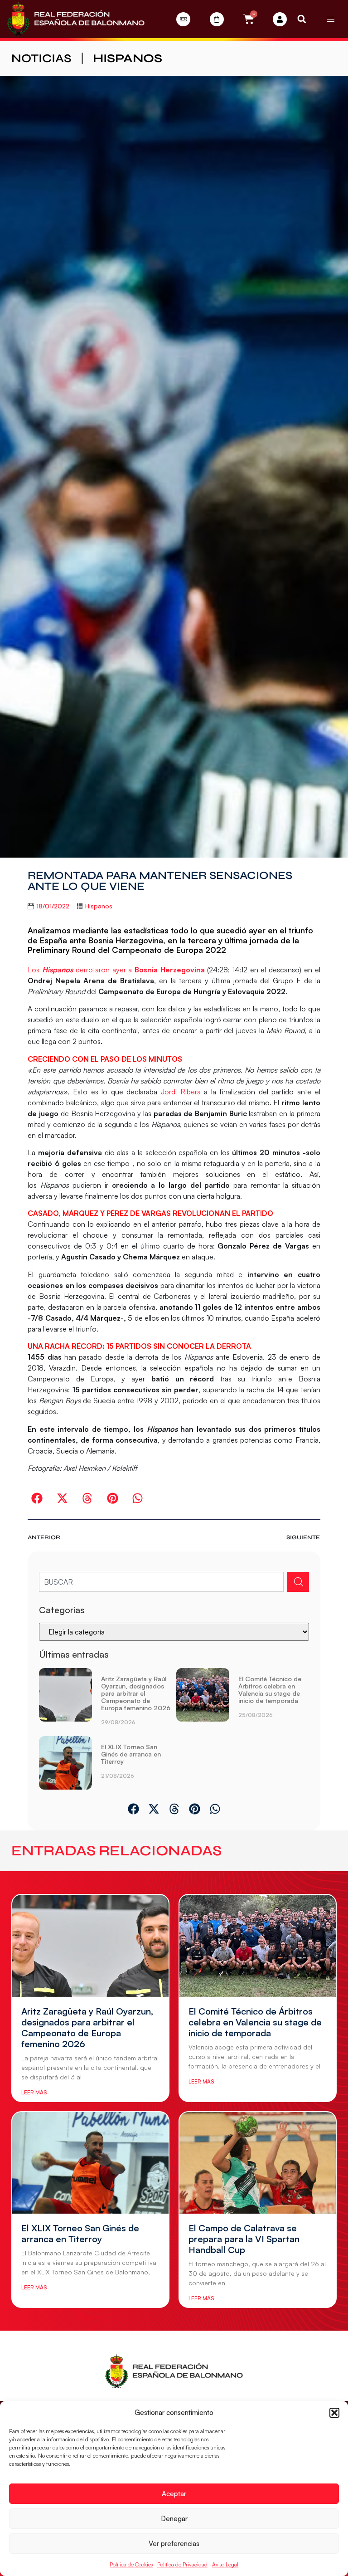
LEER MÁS (34, 2092)
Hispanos (128, 58)
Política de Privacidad (182, 2564)
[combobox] (161, 1582)
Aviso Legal (225, 2564)
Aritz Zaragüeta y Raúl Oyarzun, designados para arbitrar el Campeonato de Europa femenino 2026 (136, 1693)
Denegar (174, 2519)
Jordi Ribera (181, 1092)
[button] (334, 2413)
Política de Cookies (131, 2564)
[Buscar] (298, 1582)
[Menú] (331, 19)
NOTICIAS (41, 58)
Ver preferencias (174, 2544)
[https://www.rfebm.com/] (76, 19)
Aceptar (174, 2494)
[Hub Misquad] (280, 19)
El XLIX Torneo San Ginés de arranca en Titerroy (131, 1754)
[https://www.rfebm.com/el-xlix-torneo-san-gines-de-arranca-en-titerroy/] (65, 1763)
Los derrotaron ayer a (116, 970)
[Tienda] (217, 19)
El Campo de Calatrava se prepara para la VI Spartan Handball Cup (244, 2239)
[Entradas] (183, 19)
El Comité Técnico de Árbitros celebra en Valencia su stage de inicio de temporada (270, 1690)
